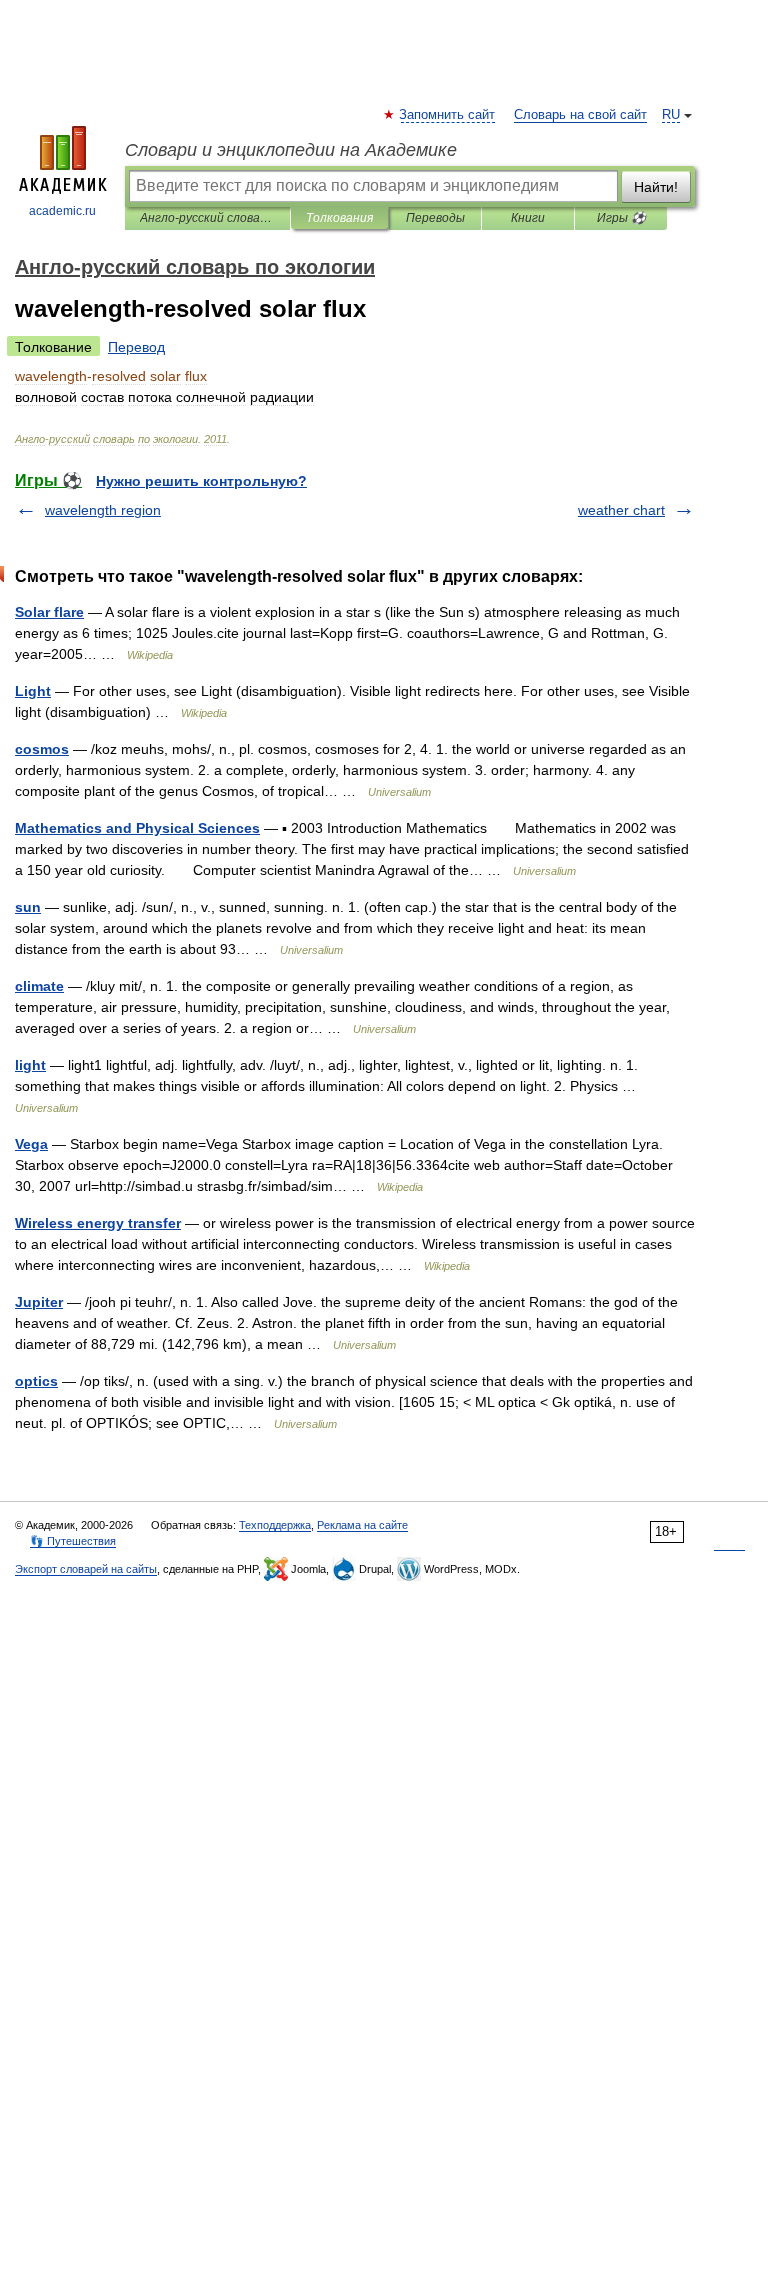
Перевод (136, 347)
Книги (528, 218)
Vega (31, 1144)
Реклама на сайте (362, 1525)
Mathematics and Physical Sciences (137, 828)
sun (28, 907)
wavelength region (103, 510)
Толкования (339, 218)
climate (39, 986)
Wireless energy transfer (98, 1223)
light (30, 1065)
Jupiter (39, 1302)
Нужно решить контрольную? (201, 481)
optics (36, 1381)
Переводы (435, 218)
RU (671, 115)
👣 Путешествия (73, 1541)
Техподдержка (275, 1525)
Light (33, 691)
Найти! (656, 187)
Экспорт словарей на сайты (86, 1569)
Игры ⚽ (621, 218)
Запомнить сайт (448, 115)
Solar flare (49, 612)
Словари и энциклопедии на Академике (291, 150)
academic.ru (62, 211)
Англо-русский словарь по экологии (207, 218)
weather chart (621, 510)
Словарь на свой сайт (580, 115)
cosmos (42, 749)
